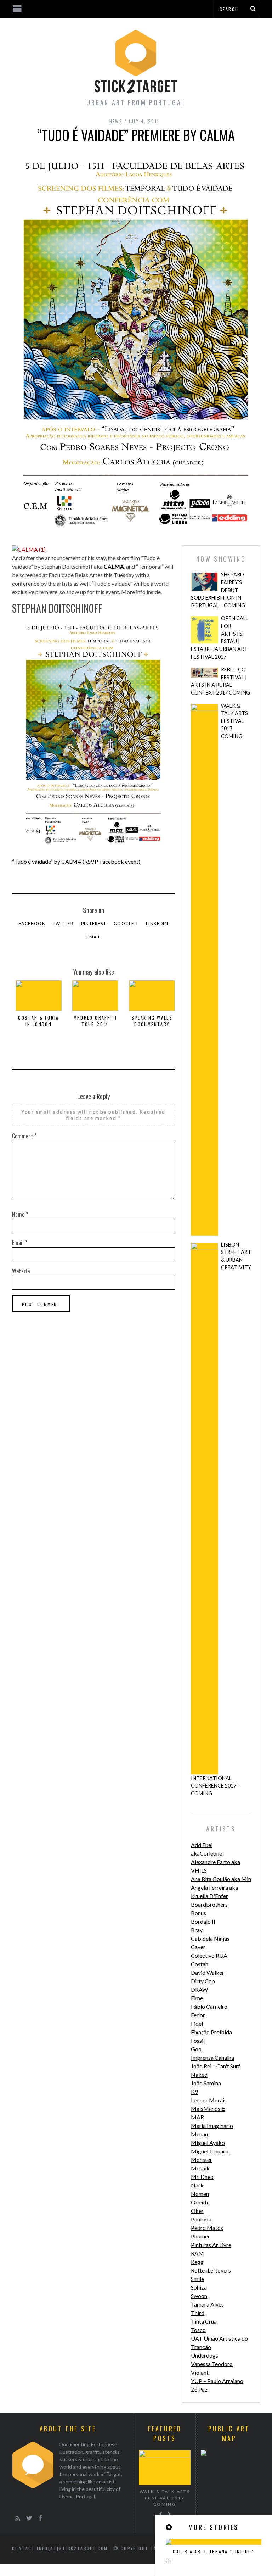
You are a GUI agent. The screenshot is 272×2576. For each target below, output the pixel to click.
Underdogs (205, 2355)
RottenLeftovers (211, 2270)
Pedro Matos (207, 2228)
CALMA (114, 566)
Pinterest (94, 923)
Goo (196, 2049)
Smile (197, 2279)
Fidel (197, 2023)
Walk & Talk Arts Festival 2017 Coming (234, 721)
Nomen (200, 2194)
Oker (197, 2211)
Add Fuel (202, 1845)
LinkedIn (157, 923)
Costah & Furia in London (39, 1021)
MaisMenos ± (208, 2109)
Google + (126, 923)
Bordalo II (203, 1921)
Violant (200, 2372)
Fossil (198, 2040)
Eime (197, 1998)
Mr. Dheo (202, 2177)
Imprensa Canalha (212, 2058)
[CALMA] (29, 549)
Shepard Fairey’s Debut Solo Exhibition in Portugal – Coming (218, 590)
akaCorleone (206, 1853)
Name (20, 1214)
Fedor (198, 2015)
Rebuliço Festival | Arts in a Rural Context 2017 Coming (220, 681)
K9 (194, 2092)
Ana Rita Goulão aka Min (221, 1879)
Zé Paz (199, 2389)
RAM (197, 2253)
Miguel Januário (210, 2151)
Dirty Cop (203, 1981)
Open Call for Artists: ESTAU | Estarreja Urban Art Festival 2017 (220, 637)
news (116, 121)
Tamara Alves (207, 2304)
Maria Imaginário (212, 2126)
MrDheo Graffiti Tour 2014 (95, 1021)
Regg (197, 2262)
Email (94, 937)
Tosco (198, 2330)
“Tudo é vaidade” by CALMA (76, 861)
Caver (198, 1947)
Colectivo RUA (209, 1955)
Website (21, 1271)
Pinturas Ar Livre (211, 2245)
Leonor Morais (209, 2100)
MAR (197, 2117)
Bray (197, 1930)
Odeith (199, 2202)
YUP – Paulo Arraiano (217, 2381)
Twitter (63, 923)
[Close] (169, 2527)
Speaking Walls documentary (152, 1021)
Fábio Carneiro (209, 2006)
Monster (202, 2160)
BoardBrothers (209, 1904)
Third (198, 2313)
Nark (197, 2185)
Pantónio (202, 2219)
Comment (24, 1136)
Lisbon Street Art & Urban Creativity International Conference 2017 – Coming (221, 1519)
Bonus (199, 1913)
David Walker (208, 1972)
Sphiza (199, 2287)
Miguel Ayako (208, 2143)
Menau (199, 2134)
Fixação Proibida (211, 2032)
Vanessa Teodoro (212, 2364)
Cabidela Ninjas (210, 1938)
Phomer (200, 2236)
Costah (200, 1964)
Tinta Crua (204, 2321)
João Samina (206, 2083)
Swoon (199, 2296)
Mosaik (200, 2168)
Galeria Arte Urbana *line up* (214, 2551)
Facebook (32, 923)
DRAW (199, 1989)
